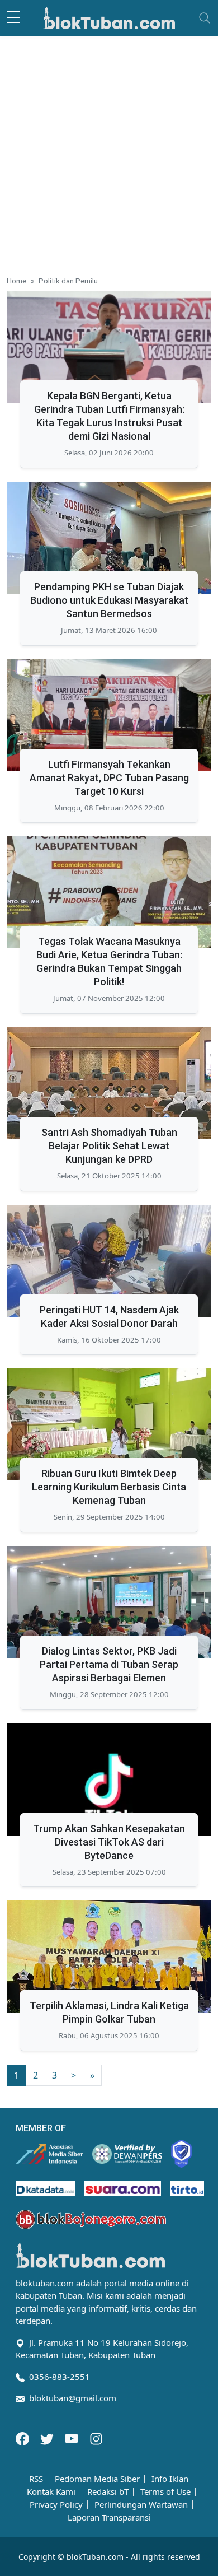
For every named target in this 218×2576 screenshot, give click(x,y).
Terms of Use (165, 2492)
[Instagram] (96, 2438)
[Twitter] (48, 2438)
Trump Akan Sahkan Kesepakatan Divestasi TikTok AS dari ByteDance (109, 1842)
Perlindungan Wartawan (141, 2505)
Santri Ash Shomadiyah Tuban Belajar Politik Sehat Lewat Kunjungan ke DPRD (109, 1146)
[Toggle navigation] (205, 18)
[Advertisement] (109, 151)
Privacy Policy (56, 2505)
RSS (36, 2479)
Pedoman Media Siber (97, 2479)
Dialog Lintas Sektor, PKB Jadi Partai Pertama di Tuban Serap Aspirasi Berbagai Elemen (109, 1664)
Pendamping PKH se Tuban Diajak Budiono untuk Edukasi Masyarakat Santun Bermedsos (109, 600)
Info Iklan (170, 2479)
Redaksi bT (108, 2492)
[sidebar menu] (13, 18)
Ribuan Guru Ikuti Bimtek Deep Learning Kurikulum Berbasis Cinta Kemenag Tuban (109, 1487)
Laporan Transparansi (109, 2517)
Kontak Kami (51, 2492)
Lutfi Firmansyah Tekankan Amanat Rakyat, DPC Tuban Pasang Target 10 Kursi (109, 778)
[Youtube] (73, 2438)
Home (16, 281)
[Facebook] (23, 2438)
